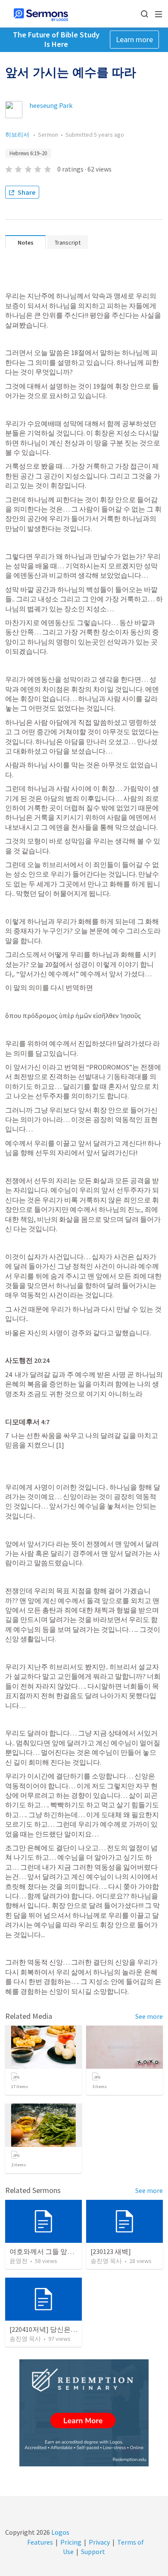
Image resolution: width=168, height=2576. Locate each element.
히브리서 (18, 135)
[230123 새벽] (111, 2251)
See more (149, 2016)
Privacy (99, 2542)
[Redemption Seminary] (84, 2413)
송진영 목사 (106, 2261)
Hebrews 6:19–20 (28, 153)
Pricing (71, 2542)
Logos (60, 2532)
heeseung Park (51, 105)
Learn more (134, 39)
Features (40, 2542)
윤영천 (19, 2261)
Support (93, 2551)
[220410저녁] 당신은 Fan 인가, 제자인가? (70, 2329)
